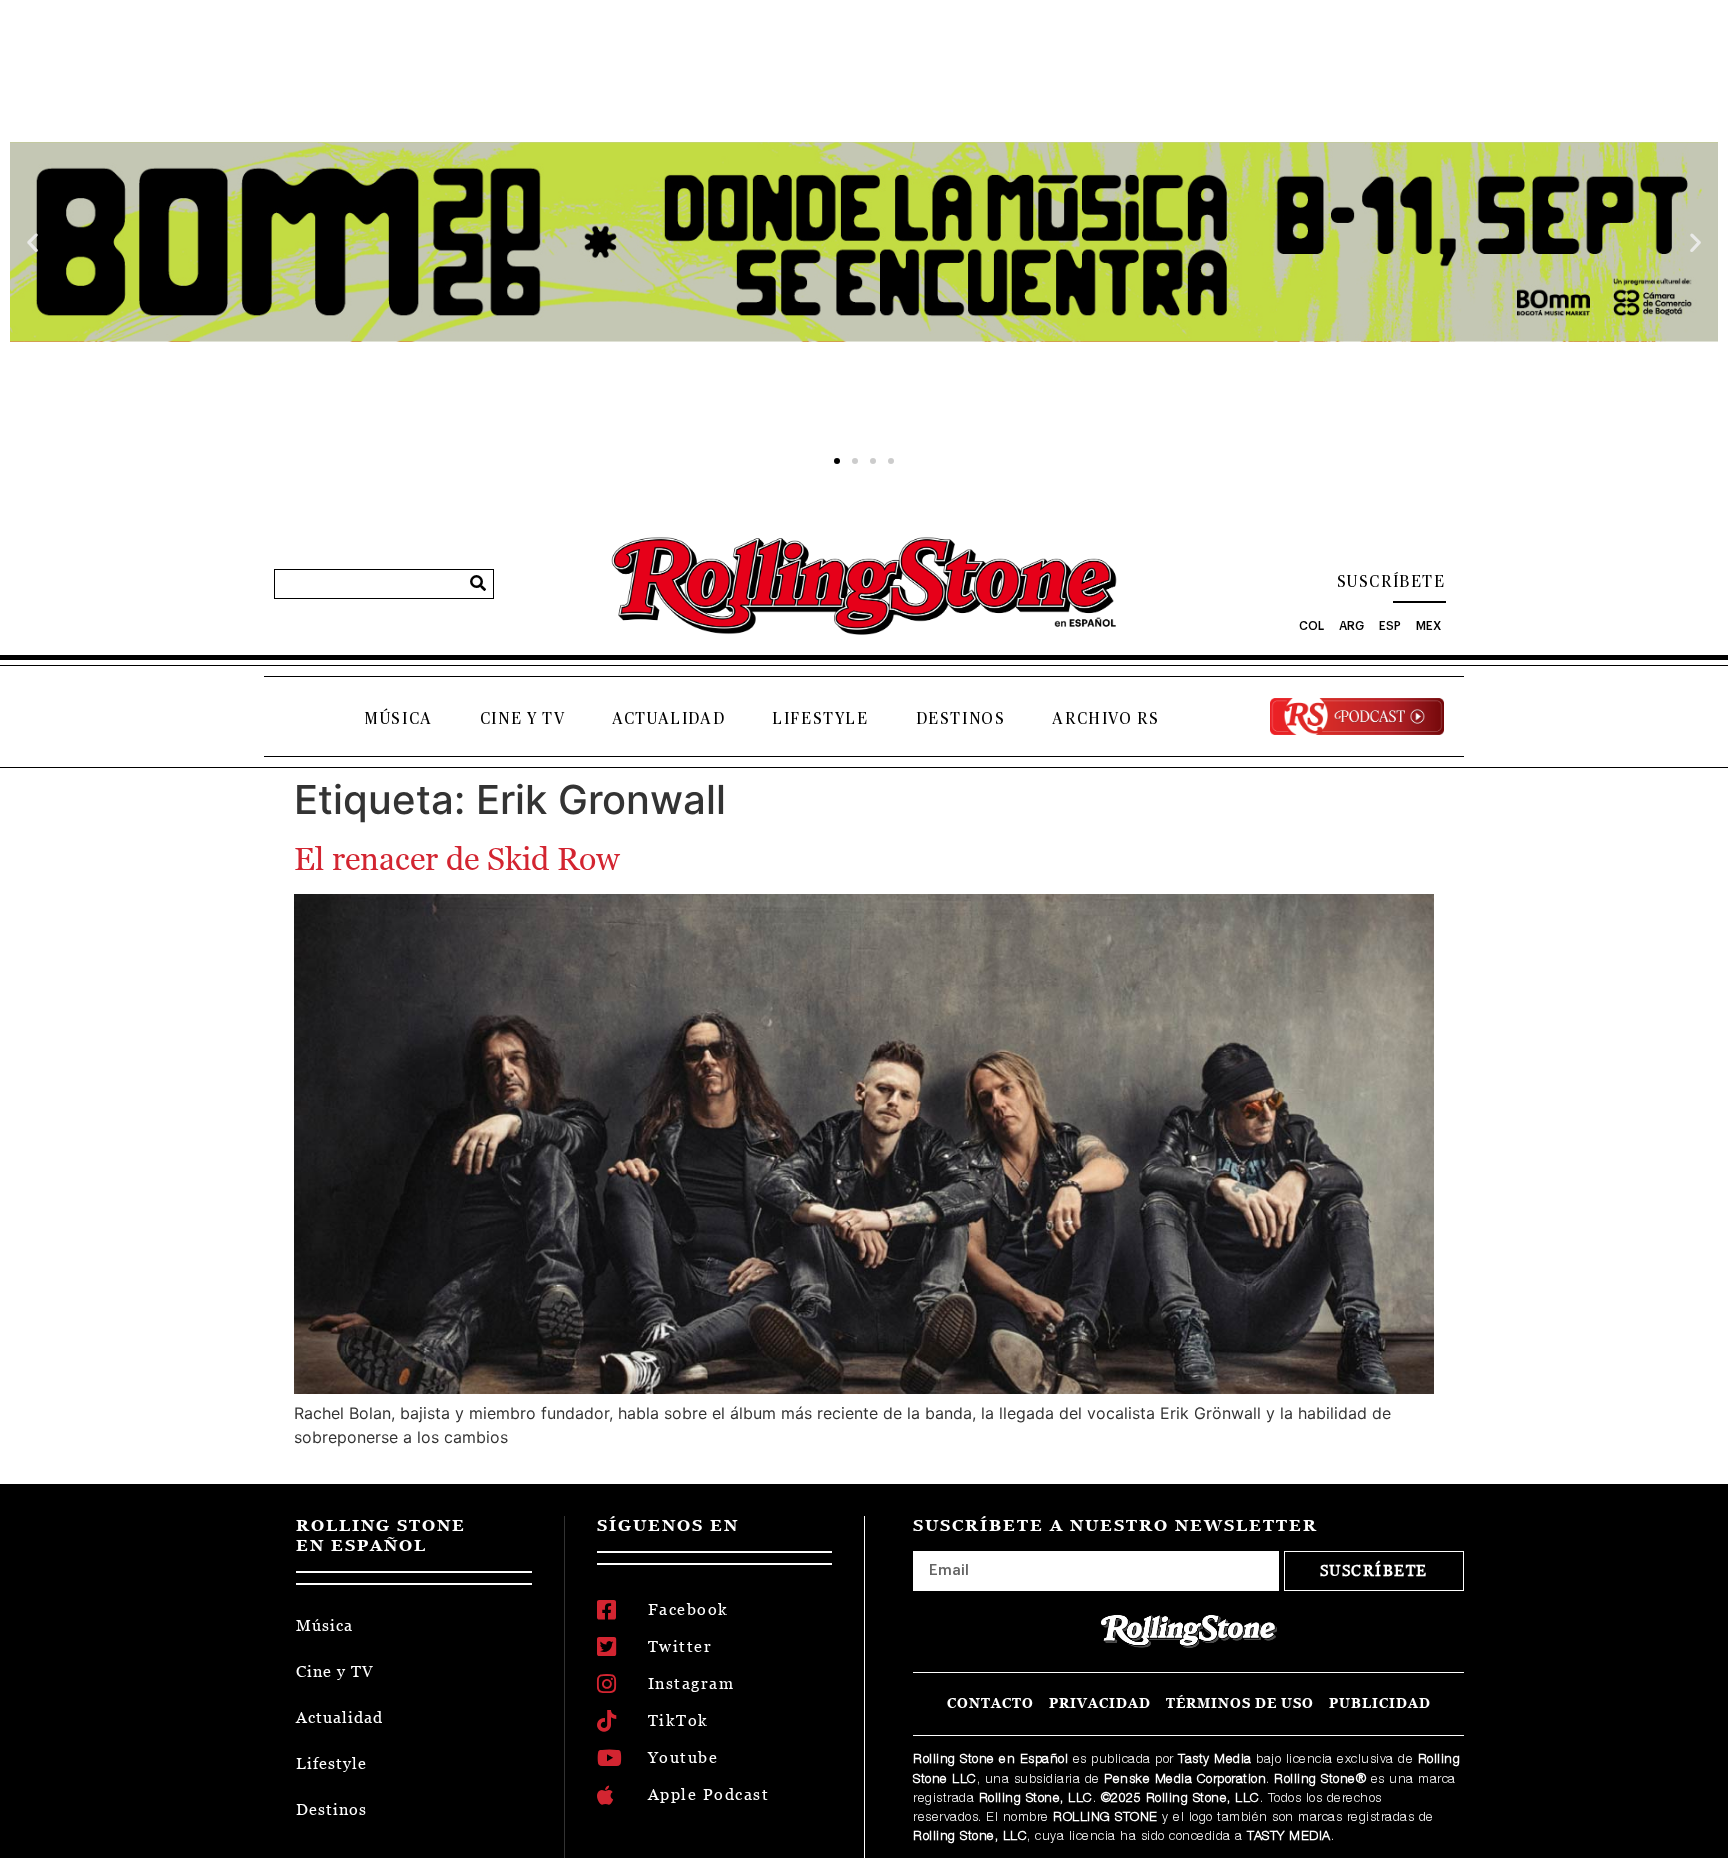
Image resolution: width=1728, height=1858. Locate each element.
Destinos (961, 719)
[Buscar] (478, 584)
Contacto (990, 1703)
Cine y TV (522, 719)
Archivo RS (1105, 719)
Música (398, 719)
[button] (32, 242)
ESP (1390, 626)
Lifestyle (820, 719)
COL (1311, 626)
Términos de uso (1240, 1703)
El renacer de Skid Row (457, 859)
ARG (1351, 626)
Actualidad (668, 719)
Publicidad (1380, 1703)
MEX (1428, 626)
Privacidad (1100, 1703)
